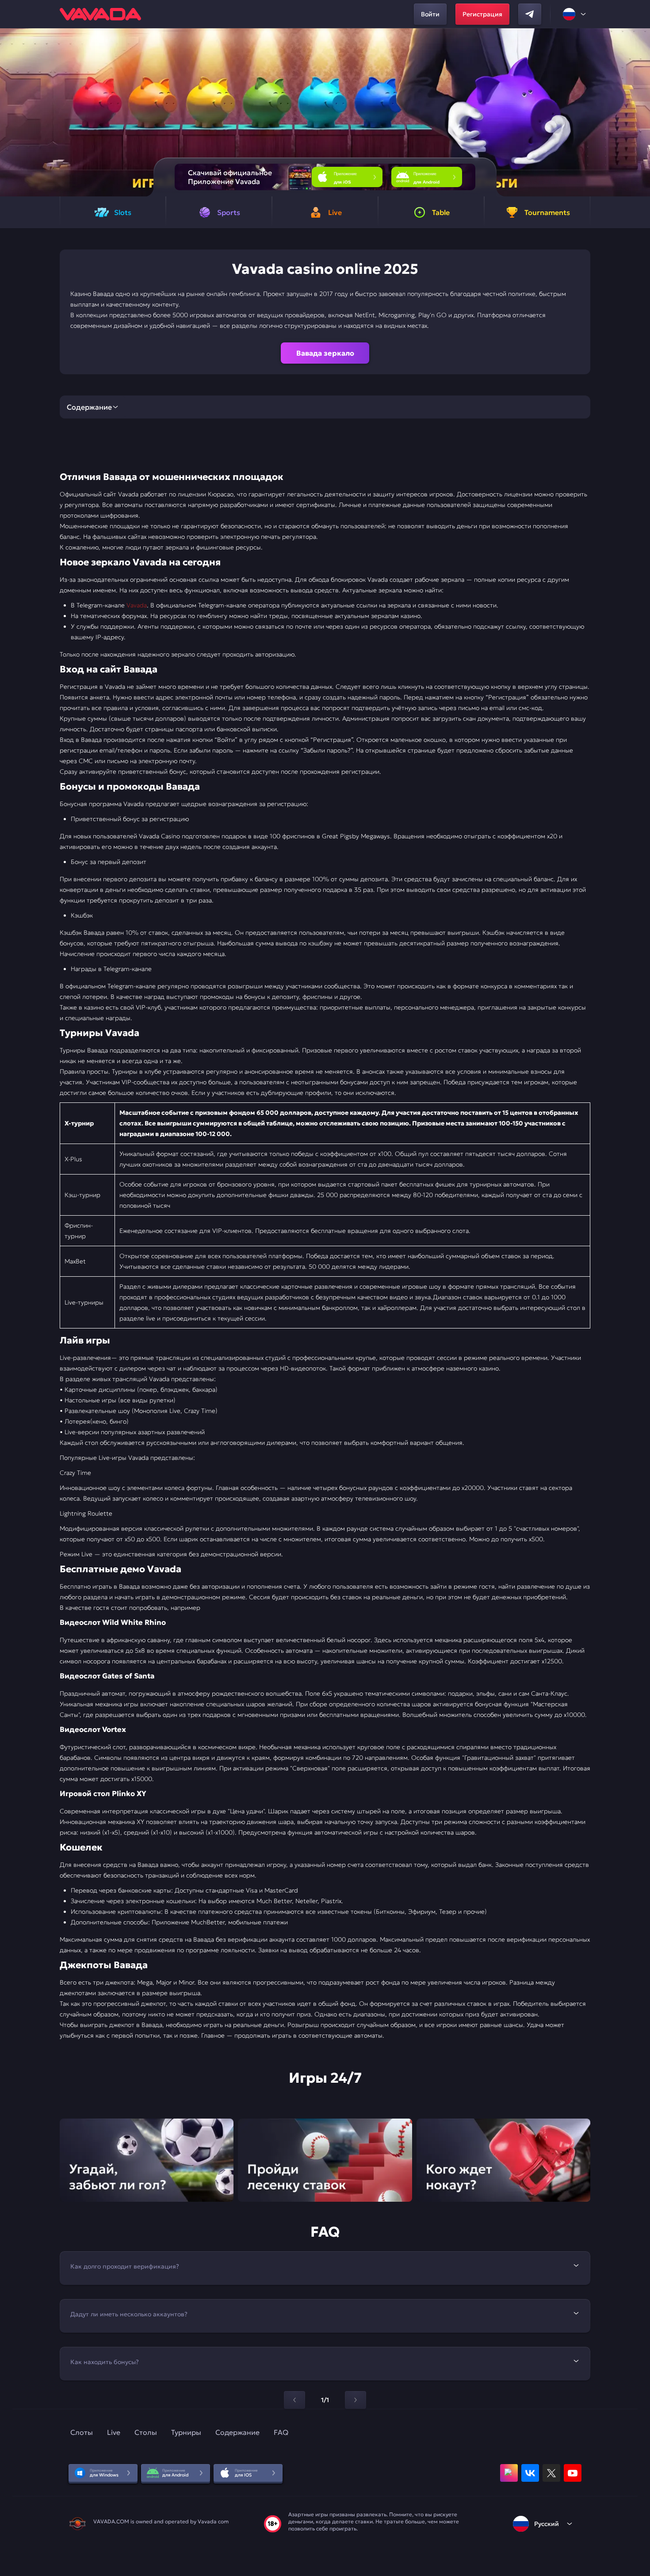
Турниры (186, 2432)
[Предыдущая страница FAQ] (294, 2400)
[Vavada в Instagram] (509, 2473)
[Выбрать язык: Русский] (575, 14)
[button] (640, 112)
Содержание (237, 2432)
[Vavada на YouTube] (573, 2473)
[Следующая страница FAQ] (356, 2400)
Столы (146, 2432)
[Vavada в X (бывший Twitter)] (551, 2473)
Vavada (137, 605)
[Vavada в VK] (530, 2473)
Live (114, 2432)
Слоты (82, 2432)
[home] (100, 14)
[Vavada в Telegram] (530, 14)
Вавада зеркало (325, 353)
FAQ (281, 2432)
